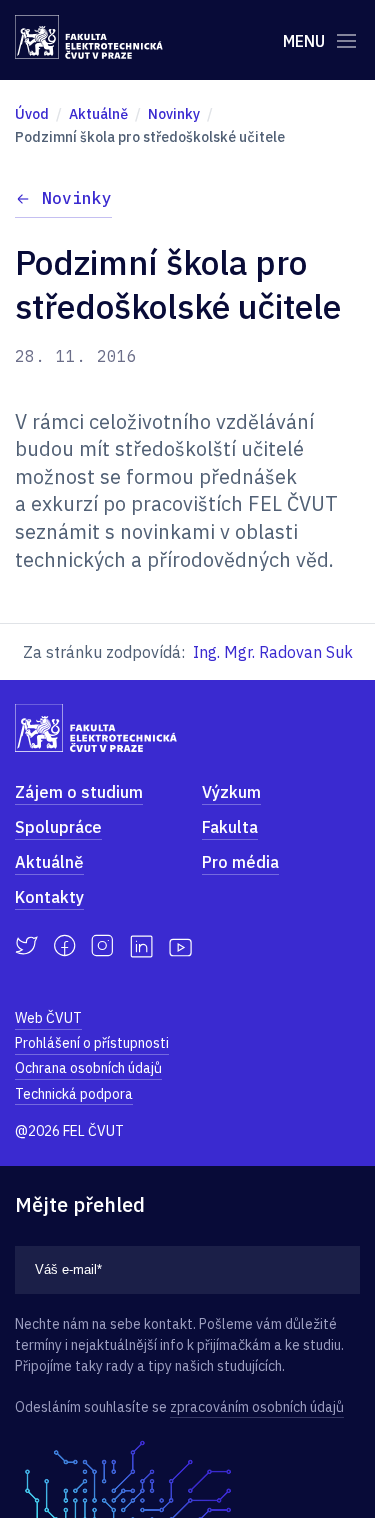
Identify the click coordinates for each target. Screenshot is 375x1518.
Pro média (240, 862)
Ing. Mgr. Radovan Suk (273, 652)
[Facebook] (64, 946)
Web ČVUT (48, 1018)
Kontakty (49, 897)
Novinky (77, 198)
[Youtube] (180, 946)
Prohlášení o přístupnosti (92, 1043)
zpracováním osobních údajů (257, 1407)
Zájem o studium (79, 792)
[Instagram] (102, 946)
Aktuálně (49, 862)
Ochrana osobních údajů (88, 1068)
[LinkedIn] (141, 946)
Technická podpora (74, 1094)
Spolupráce (58, 827)
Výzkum (231, 792)
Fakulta (230, 827)
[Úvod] (89, 37)
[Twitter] (26, 946)
